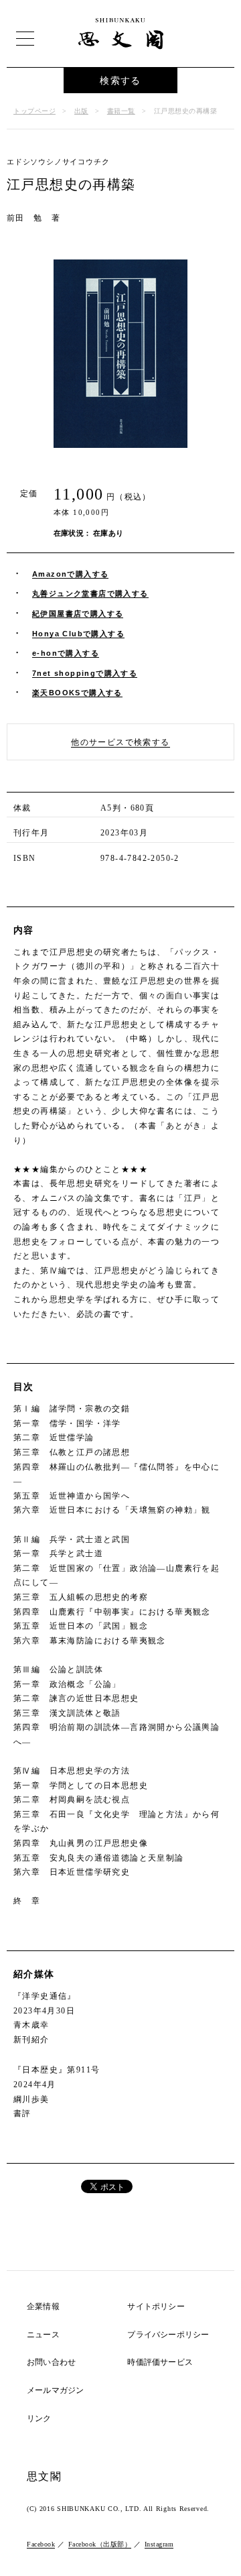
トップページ (34, 111)
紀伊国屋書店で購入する (78, 613)
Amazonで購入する (70, 574)
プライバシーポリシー (168, 2335)
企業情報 (43, 2307)
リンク (39, 2419)
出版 (81, 111)
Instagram (159, 2544)
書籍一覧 (121, 111)
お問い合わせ (51, 2362)
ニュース (43, 2335)
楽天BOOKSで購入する (77, 693)
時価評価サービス (160, 2362)
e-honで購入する (66, 653)
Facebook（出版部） (100, 2544)
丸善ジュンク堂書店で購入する (90, 593)
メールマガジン (55, 2391)
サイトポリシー (156, 2307)
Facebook (41, 2544)
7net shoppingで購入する (85, 673)
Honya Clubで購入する (78, 634)
